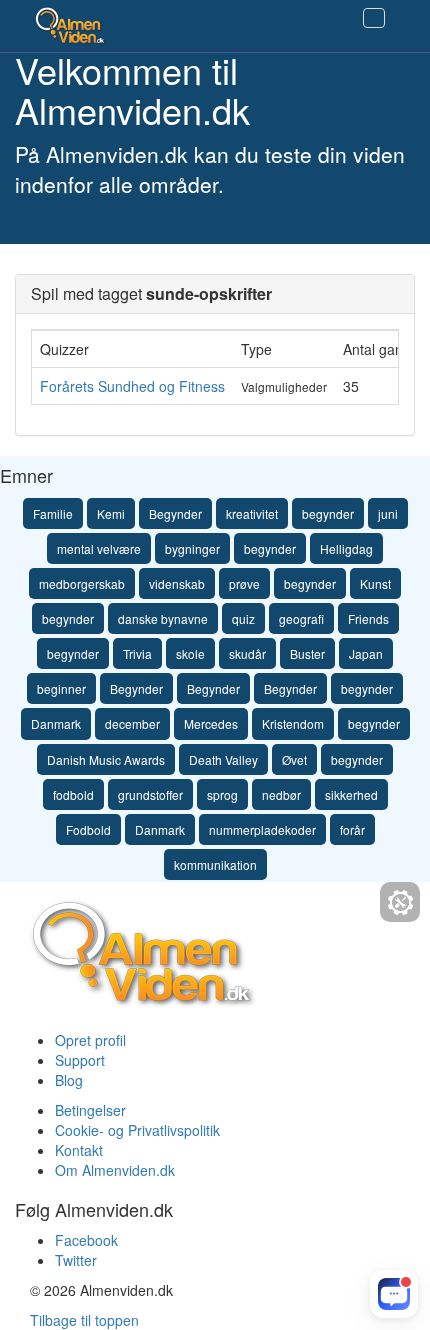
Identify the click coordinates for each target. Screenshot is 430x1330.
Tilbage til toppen (84, 1320)
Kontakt (79, 1150)
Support (80, 1060)
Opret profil (90, 1040)
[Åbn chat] (394, 1294)
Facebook (86, 1240)
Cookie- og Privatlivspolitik (137, 1130)
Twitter (76, 1260)
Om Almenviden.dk (115, 1170)
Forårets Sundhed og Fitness (132, 386)
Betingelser (90, 1110)
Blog (69, 1080)
